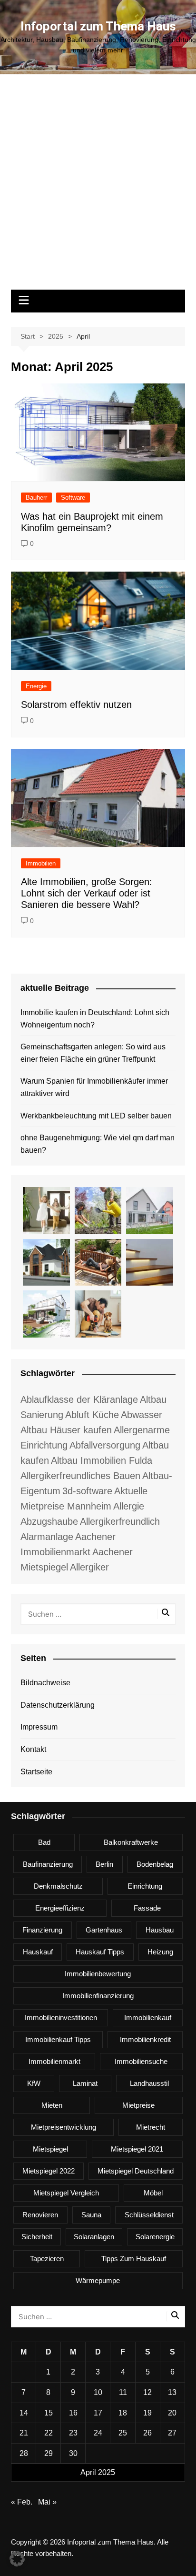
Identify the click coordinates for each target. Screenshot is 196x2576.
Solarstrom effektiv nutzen (76, 704)
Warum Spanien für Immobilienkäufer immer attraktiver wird (94, 1087)
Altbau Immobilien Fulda (102, 1460)
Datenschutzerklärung (58, 1705)
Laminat (85, 2083)
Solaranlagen (94, 2237)
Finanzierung (42, 1930)
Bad (44, 1842)
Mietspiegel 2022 (49, 2171)
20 (172, 2413)
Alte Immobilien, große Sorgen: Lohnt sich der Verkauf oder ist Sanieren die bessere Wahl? (87, 893)
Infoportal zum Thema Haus (98, 26)
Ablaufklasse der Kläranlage (79, 1399)
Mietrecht (151, 2127)
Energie (36, 686)
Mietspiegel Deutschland (136, 2171)
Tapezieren (47, 2259)
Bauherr (36, 498)
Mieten (52, 2105)
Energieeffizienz (60, 1908)
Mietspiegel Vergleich (66, 2193)
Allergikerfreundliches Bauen (80, 1476)
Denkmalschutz (58, 1886)
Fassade (147, 1908)
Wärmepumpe (98, 2280)
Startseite (36, 1772)
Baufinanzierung (48, 1864)
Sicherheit (37, 2237)
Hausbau (160, 1930)
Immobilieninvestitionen (61, 2018)
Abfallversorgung (105, 1445)
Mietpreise (138, 2105)
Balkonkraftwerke (131, 1842)
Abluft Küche (92, 1415)
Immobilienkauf (148, 2018)
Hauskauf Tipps (100, 1952)
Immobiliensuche (141, 2061)
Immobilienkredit (145, 2039)
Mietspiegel (50, 2149)
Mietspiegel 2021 (137, 2149)
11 (123, 2392)
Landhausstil (149, 2083)
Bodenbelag (155, 1864)
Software (73, 498)
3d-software (87, 1491)
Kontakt (33, 1749)
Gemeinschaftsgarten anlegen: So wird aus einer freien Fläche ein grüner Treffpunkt (93, 1053)
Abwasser (142, 1415)
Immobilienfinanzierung (98, 1996)
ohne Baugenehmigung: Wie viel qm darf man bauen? (98, 1144)
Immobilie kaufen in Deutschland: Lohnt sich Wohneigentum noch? (95, 1019)
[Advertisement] (98, 187)
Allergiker (89, 1567)
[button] (17, 2559)
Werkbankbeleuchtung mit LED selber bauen (96, 1116)
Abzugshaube (49, 1521)
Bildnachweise (45, 1683)
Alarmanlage (47, 1537)
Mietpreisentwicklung (64, 2127)
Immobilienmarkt (54, 2061)
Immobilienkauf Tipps (58, 2039)
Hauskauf (38, 1952)
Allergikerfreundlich (120, 1521)
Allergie (129, 1506)
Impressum (39, 1727)
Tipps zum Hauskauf (134, 2259)
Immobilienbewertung (98, 1974)
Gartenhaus (104, 1930)
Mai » (47, 2502)
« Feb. (22, 2502)
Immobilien (41, 863)
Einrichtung (145, 1886)
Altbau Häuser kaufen (66, 1430)
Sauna (91, 2215)
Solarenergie (155, 2237)
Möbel (153, 2193)
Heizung (160, 1952)
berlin (104, 1864)
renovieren (40, 2215)
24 (98, 2433)
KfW (34, 2083)
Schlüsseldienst (149, 2215)
